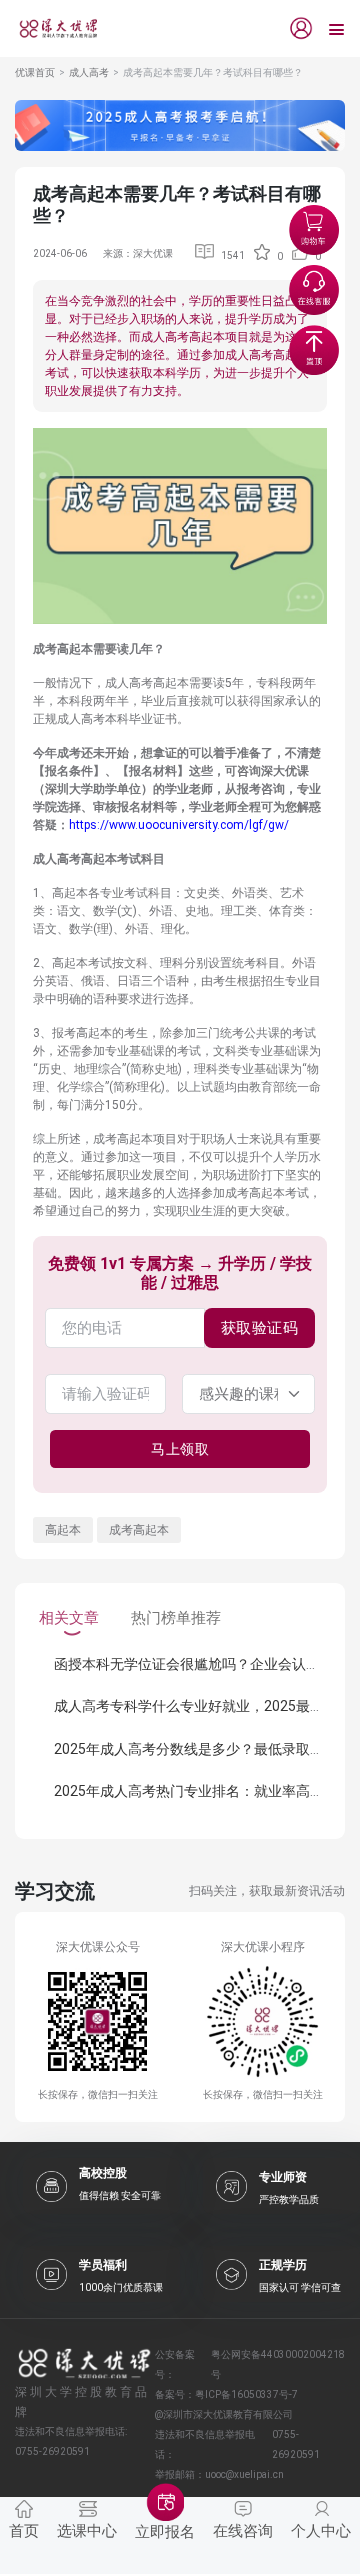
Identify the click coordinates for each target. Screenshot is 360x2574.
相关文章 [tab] (69, 1618)
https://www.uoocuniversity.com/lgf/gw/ (179, 825)
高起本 (63, 1530)
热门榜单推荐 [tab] (176, 1618)
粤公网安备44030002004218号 (278, 2364)
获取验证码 (260, 1328)
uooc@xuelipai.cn (244, 2474)
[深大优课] (51, 28)
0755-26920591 (296, 2444)
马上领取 (180, 1449)
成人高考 (89, 72)
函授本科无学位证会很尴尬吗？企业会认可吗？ (201, 1664)
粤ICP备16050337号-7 (246, 2394)
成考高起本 (139, 1530)
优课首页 (35, 72)
